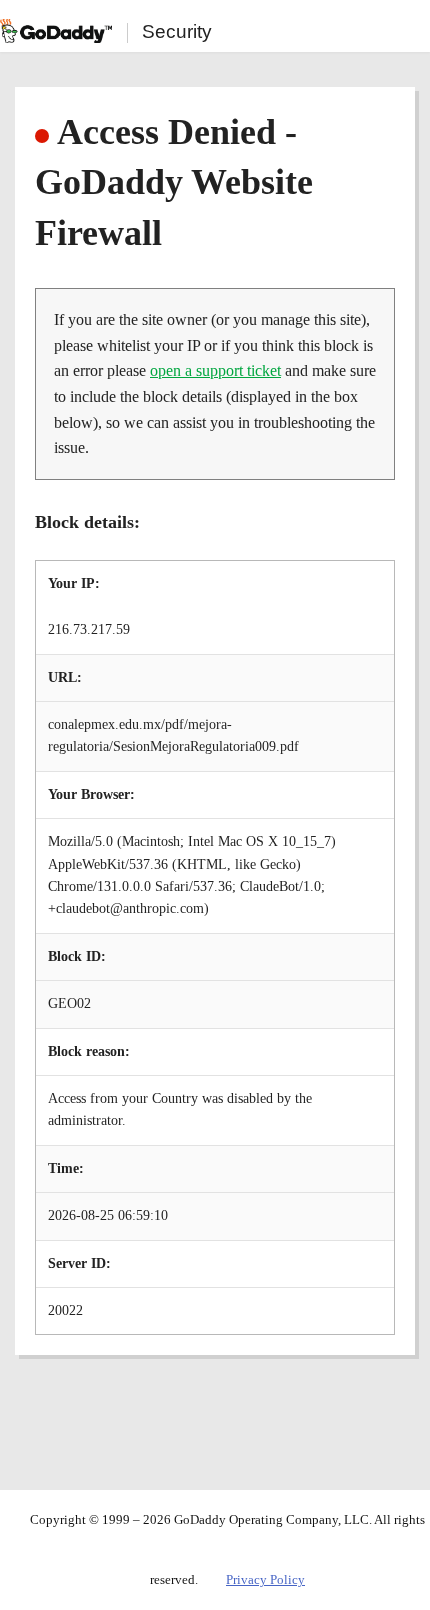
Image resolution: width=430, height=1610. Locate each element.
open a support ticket (215, 370)
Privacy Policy (265, 1579)
